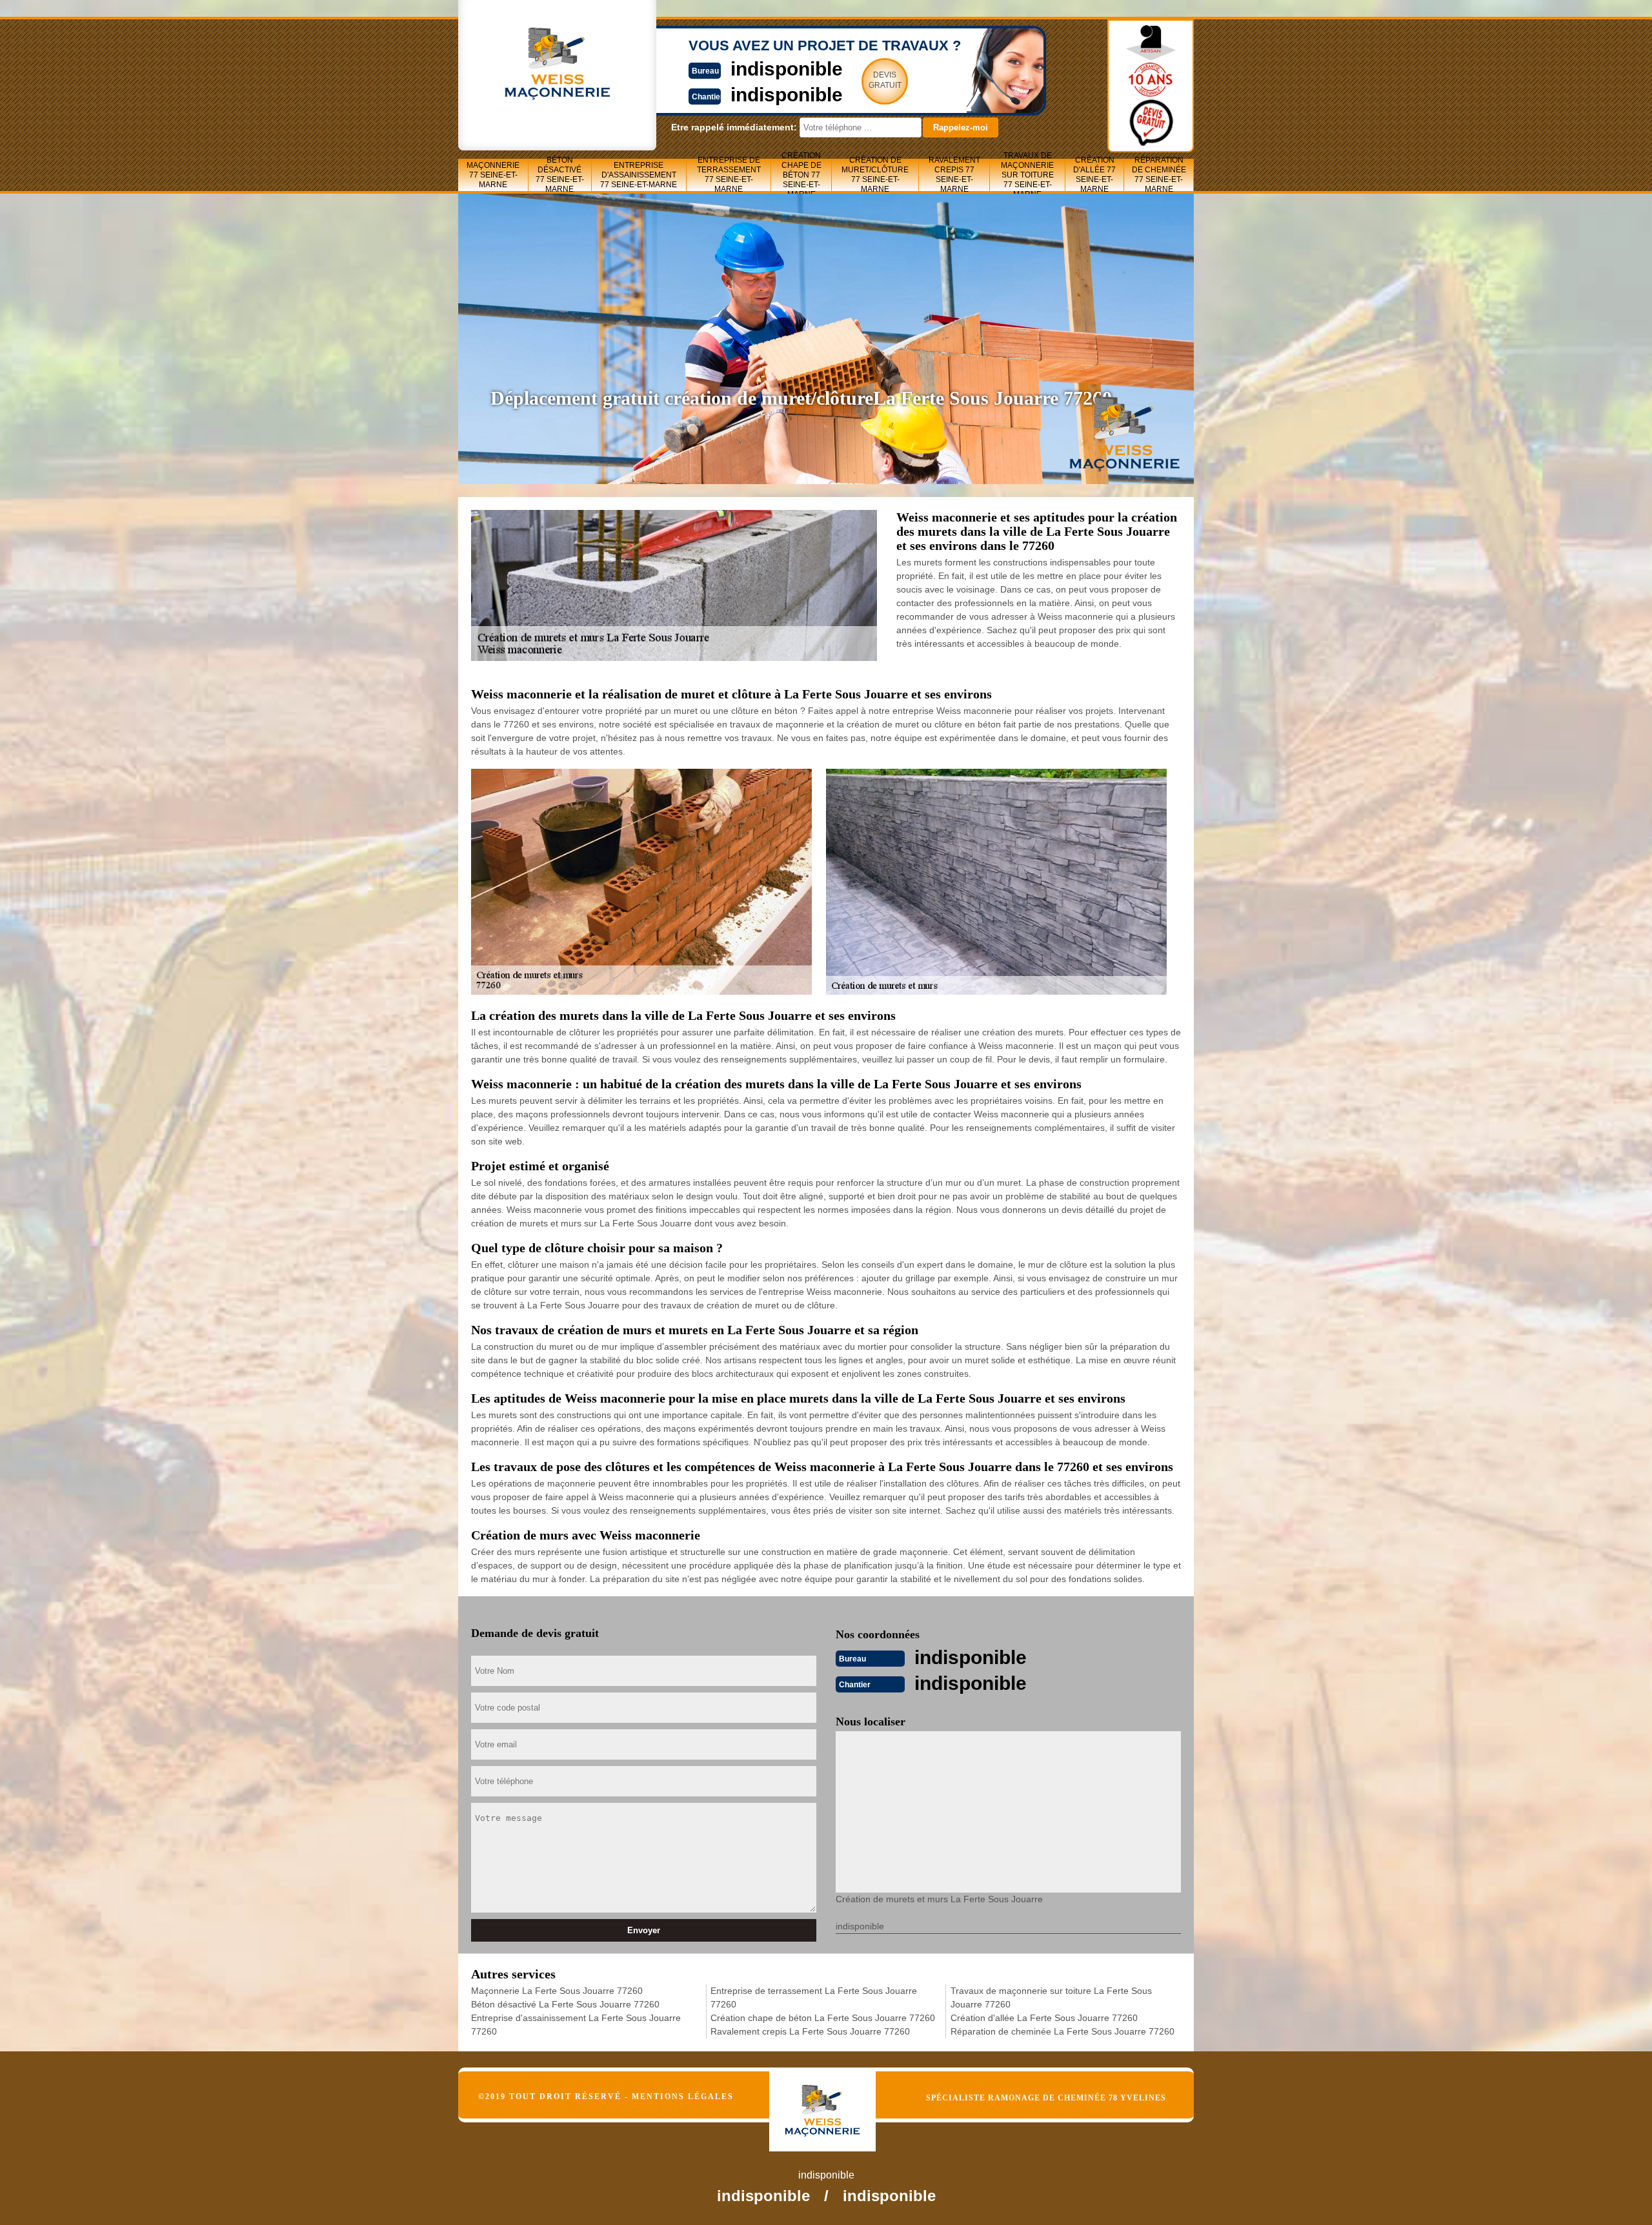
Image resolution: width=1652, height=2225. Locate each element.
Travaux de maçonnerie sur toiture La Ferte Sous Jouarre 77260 (1051, 1997)
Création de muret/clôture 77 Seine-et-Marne (875, 175)
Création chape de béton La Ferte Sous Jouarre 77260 (823, 2018)
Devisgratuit (885, 80)
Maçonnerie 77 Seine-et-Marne (493, 175)
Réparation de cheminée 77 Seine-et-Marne (1159, 175)
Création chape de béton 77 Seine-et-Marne (801, 175)
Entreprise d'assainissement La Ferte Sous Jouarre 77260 (576, 2025)
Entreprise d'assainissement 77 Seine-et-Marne (639, 175)
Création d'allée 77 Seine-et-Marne (1094, 175)
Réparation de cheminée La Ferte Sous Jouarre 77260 (1063, 2031)
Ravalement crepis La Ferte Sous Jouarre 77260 (810, 2031)
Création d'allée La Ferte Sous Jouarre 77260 (1044, 2018)
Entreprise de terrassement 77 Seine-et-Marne (729, 175)
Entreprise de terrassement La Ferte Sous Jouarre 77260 (814, 1997)
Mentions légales (683, 2097)
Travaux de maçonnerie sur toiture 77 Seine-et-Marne (1027, 175)
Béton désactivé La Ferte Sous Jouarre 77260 (565, 2004)
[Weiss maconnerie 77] (836, 2099)
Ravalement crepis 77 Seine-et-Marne (954, 175)
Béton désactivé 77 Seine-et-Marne (560, 175)
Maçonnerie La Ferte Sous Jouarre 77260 (557, 1991)
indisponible (787, 69)
